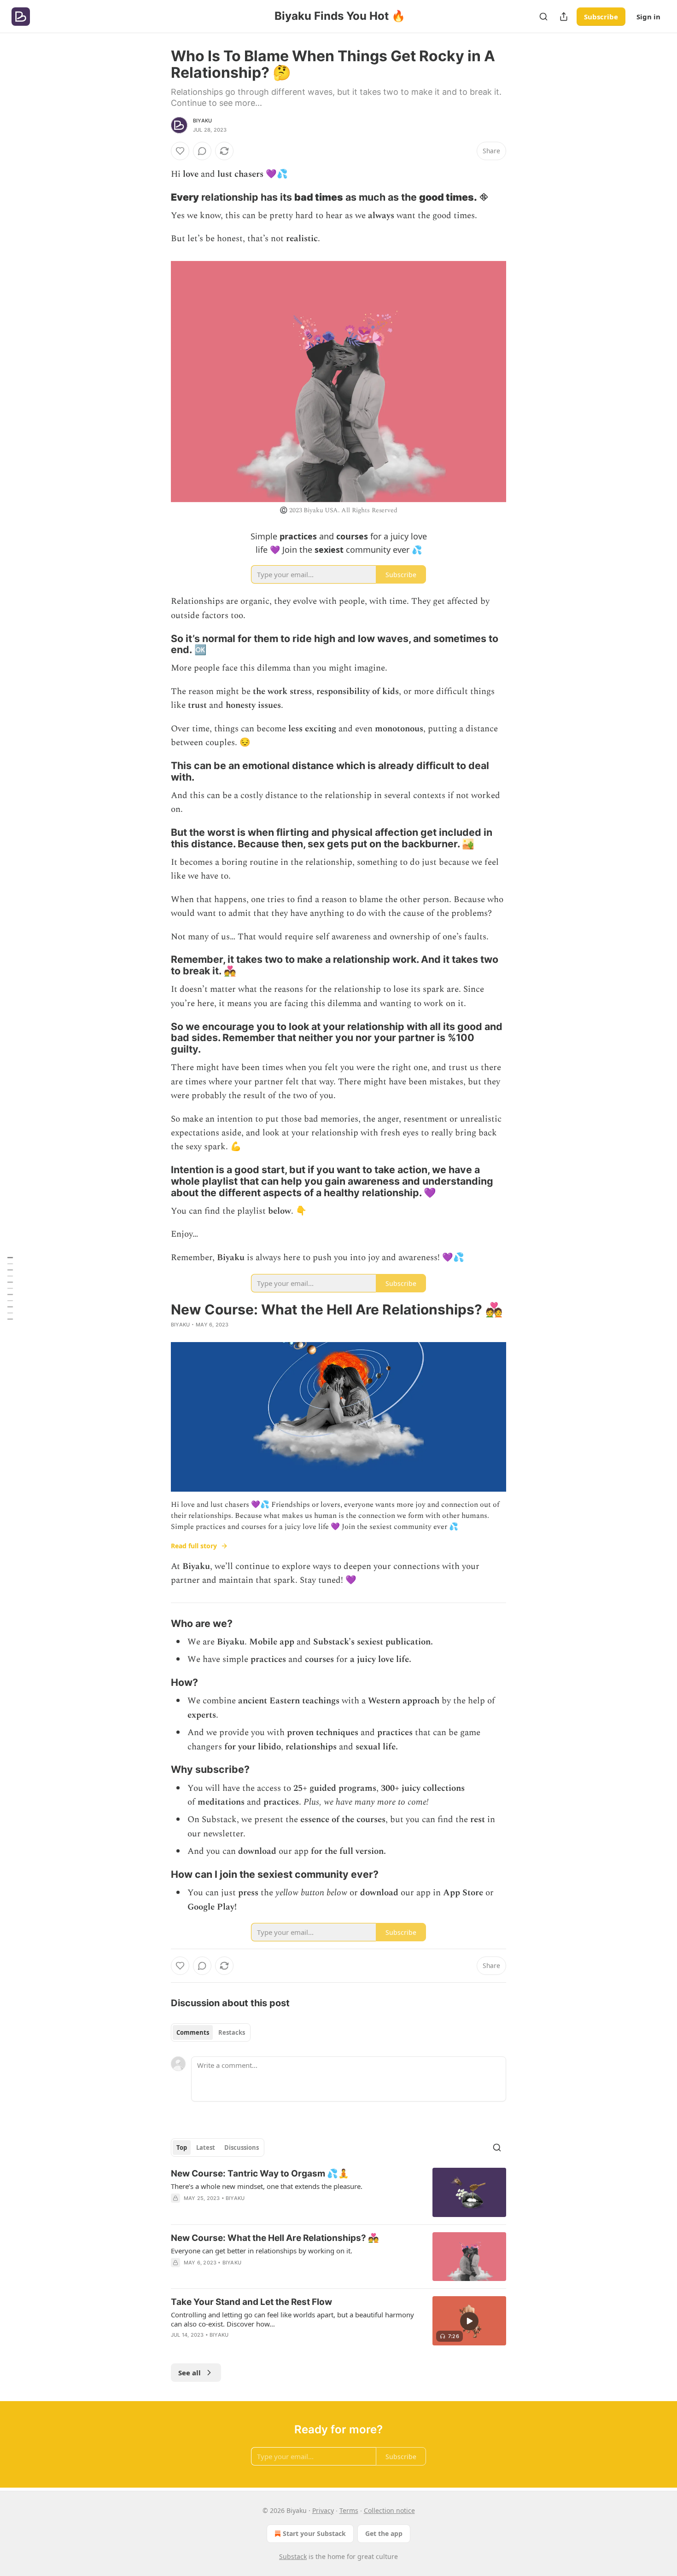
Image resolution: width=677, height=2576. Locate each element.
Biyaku (202, 121)
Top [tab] (182, 2148)
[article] (338, 2192)
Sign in (648, 17)
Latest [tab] (206, 2148)
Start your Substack (314, 2533)
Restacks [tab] (232, 2032)
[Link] (158, 197)
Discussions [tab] (242, 2148)
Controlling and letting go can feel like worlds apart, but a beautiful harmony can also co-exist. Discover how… (292, 2319)
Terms (349, 2510)
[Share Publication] (564, 17)
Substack (293, 2556)
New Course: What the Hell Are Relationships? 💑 (275, 2238)
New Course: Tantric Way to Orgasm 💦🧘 (260, 2174)
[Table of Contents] (10, 1288)
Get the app (384, 2533)
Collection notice (389, 2510)
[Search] (543, 17)
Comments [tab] (193, 2032)
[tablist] (211, 2032)
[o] (469, 2321)
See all (190, 2373)
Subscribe (601, 17)
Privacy (323, 2510)
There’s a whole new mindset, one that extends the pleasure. (267, 2186)
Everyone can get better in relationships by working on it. (262, 2251)
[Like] (180, 151)
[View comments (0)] (202, 151)
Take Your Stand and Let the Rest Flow (251, 2302)
